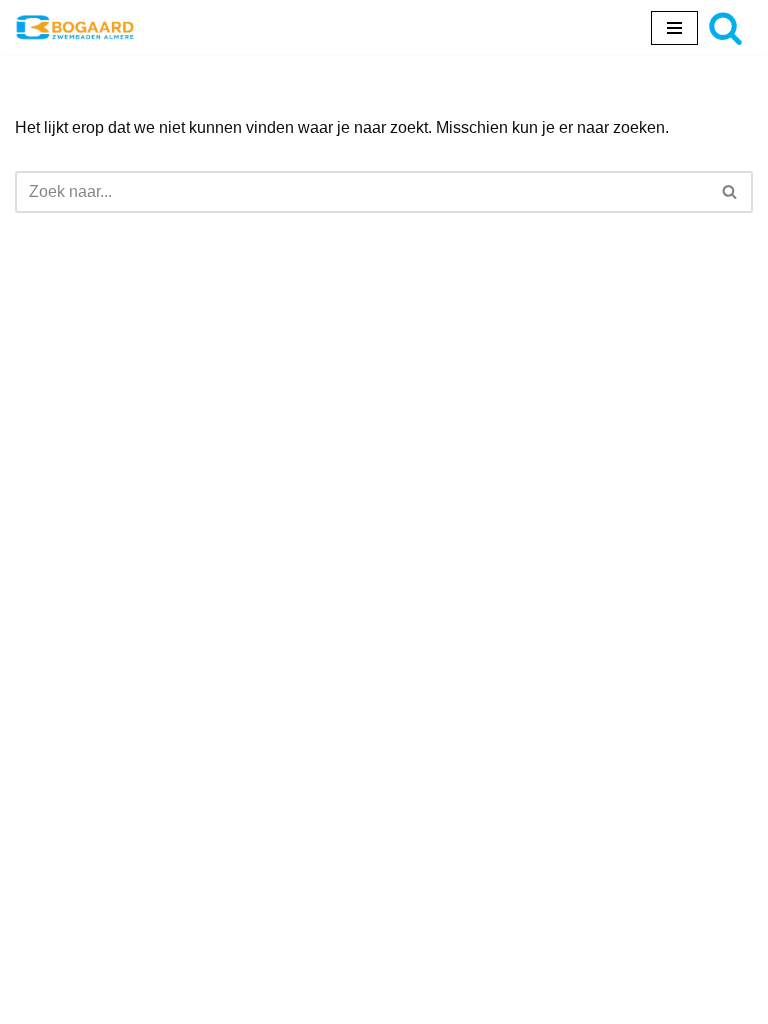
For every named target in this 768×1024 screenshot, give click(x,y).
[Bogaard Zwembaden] (75, 27)
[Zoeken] (725, 27)
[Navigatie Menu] (674, 28)
